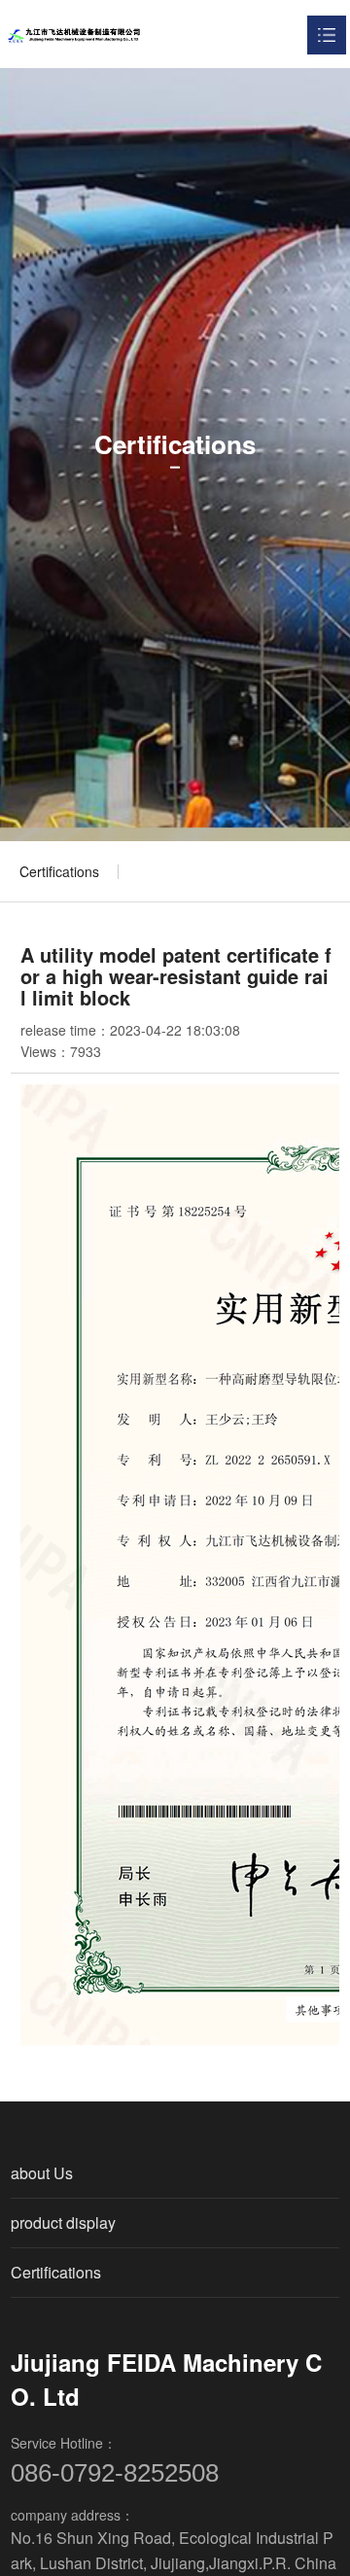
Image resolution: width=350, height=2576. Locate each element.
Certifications (59, 871)
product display (63, 2223)
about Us (42, 2173)
